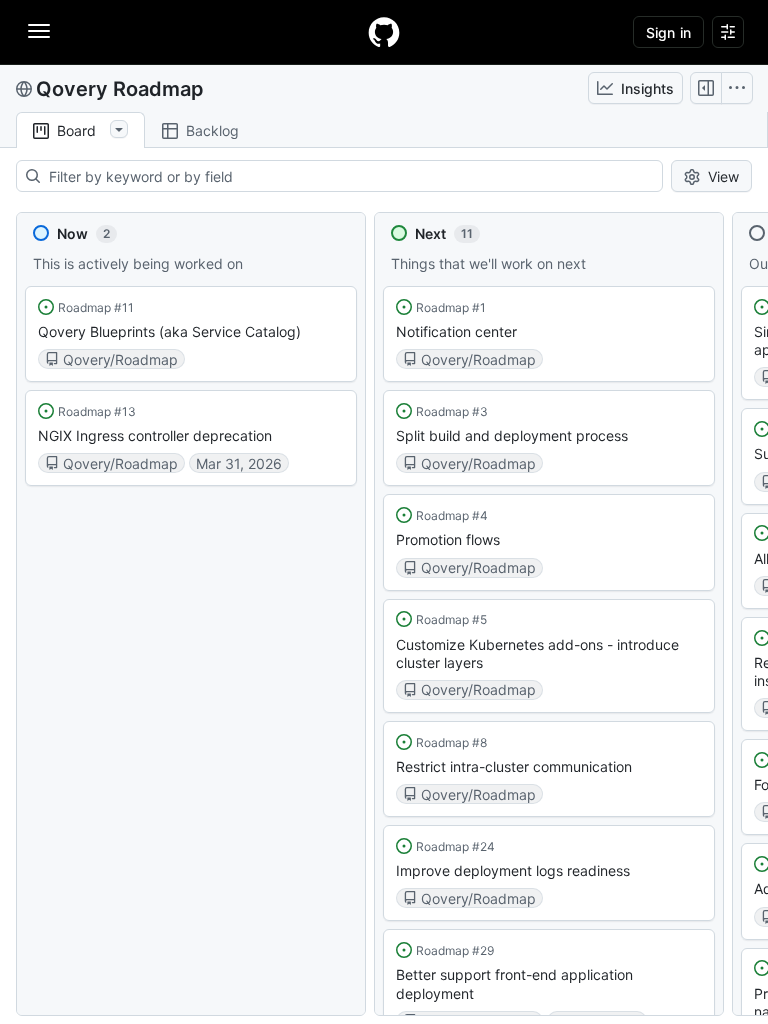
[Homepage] (384, 32)
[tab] (80, 130)
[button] (191, 334)
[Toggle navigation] (39, 31)
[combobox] (355, 176)
